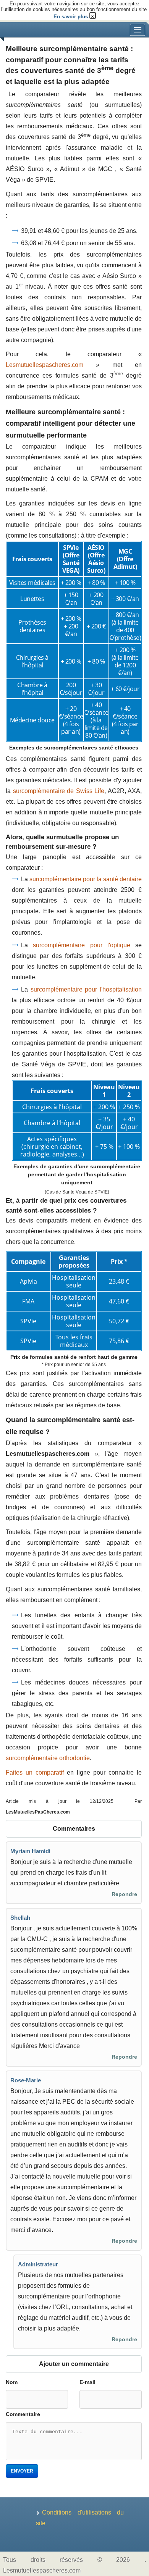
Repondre (124, 1894)
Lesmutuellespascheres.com (45, 365)
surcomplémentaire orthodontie (48, 1758)
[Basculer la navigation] (138, 30)
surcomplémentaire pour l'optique (82, 945)
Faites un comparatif (35, 1773)
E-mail (87, 2382)
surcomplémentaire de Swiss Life (59, 791)
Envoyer (22, 2471)
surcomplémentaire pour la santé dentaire (86, 879)
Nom (12, 2382)
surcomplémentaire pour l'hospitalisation (86, 989)
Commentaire (23, 2414)
